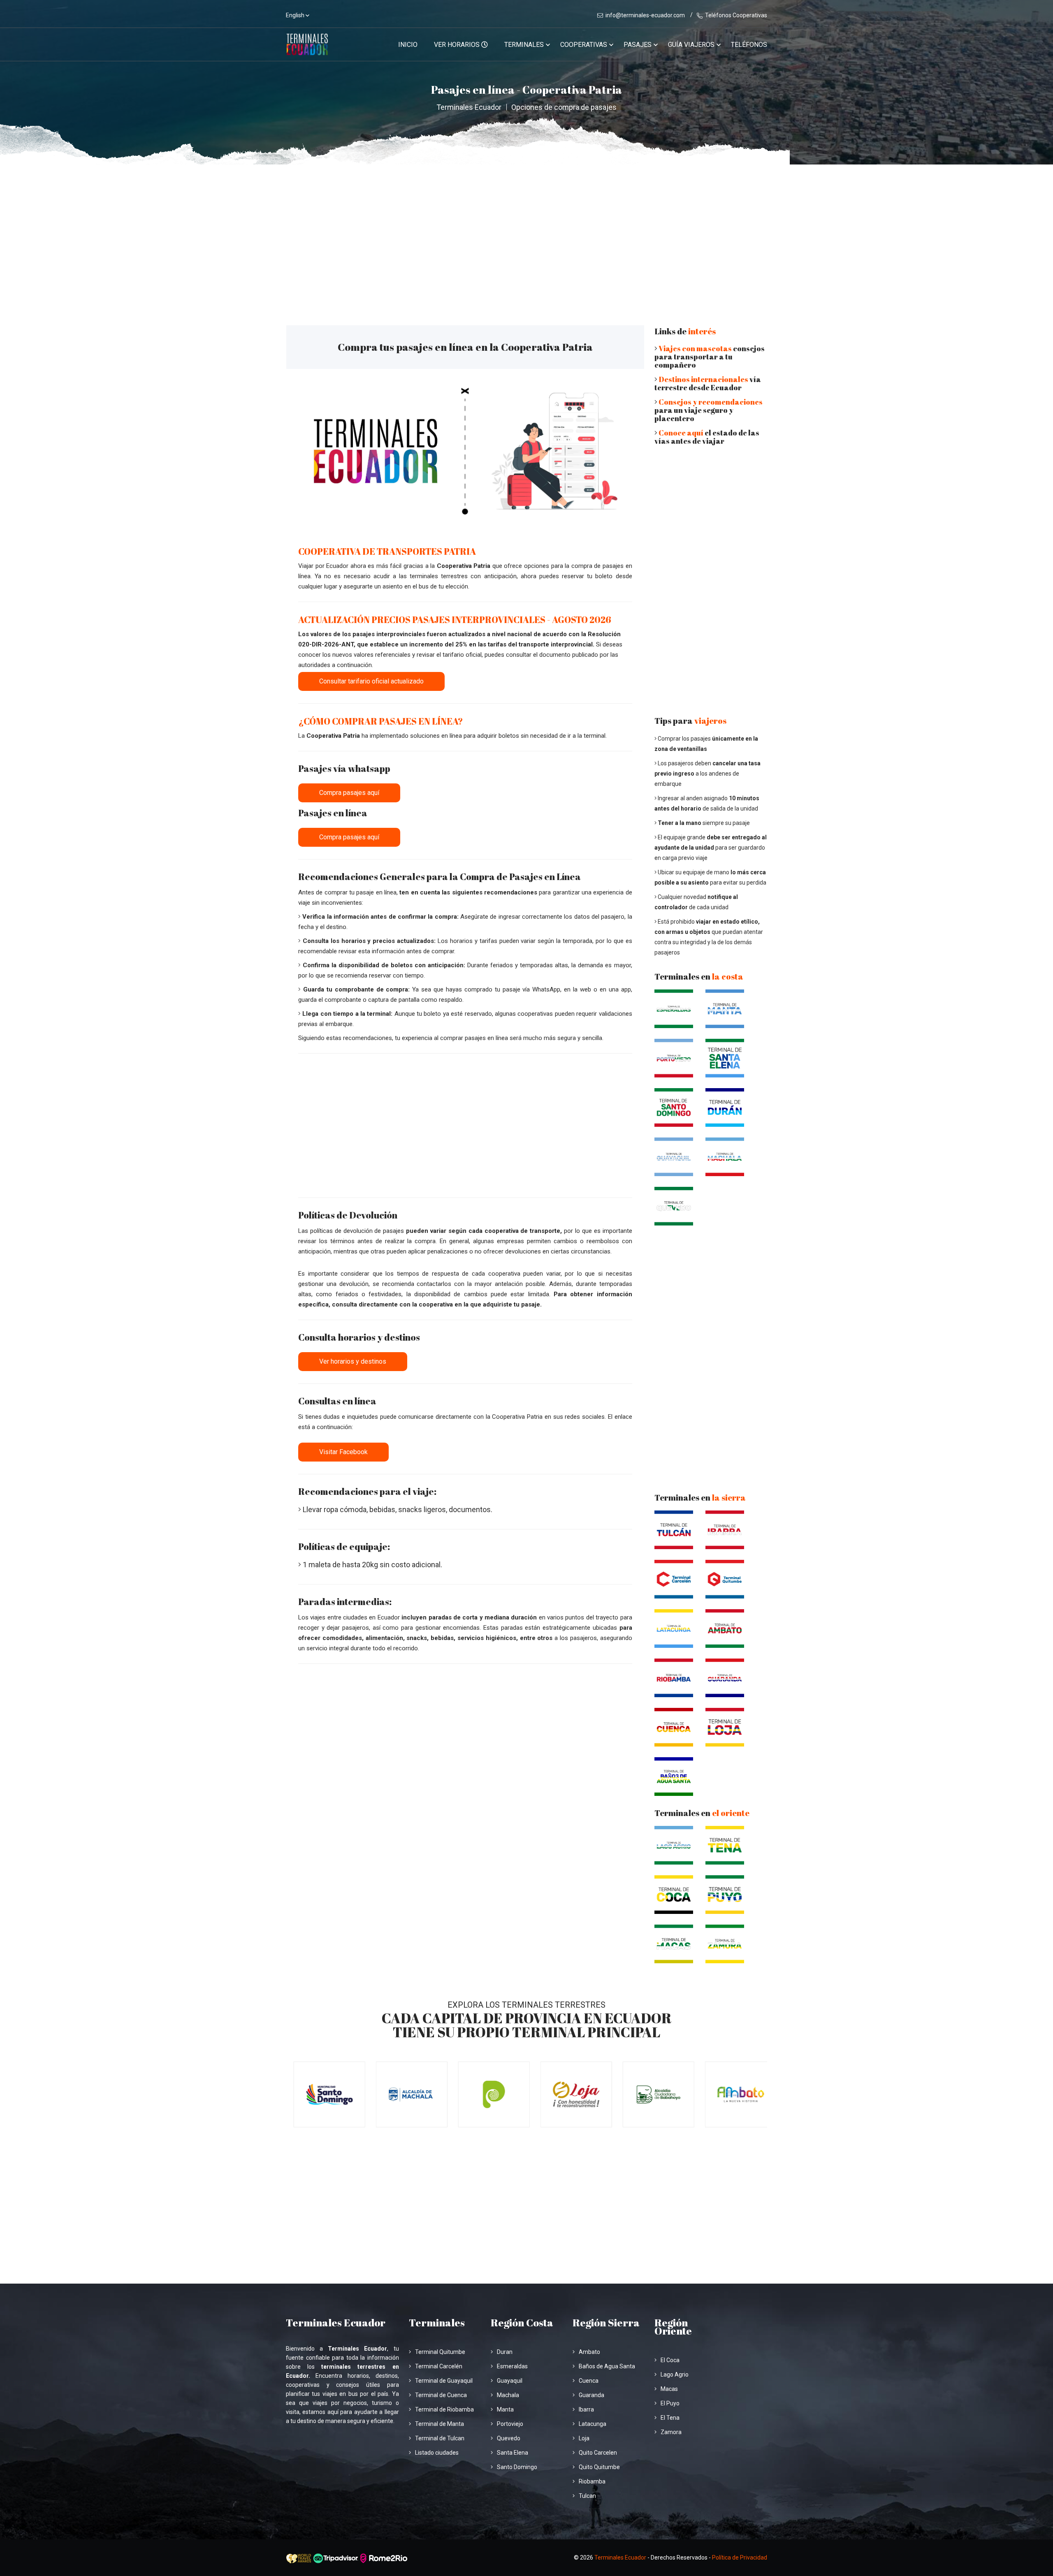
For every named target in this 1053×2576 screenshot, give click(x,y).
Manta (505, 2409)
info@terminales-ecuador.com (645, 15)
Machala (508, 2395)
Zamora (671, 2432)
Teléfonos (749, 45)
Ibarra (586, 2409)
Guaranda (591, 2395)
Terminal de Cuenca (441, 2395)
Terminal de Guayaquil (444, 2381)
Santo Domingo (517, 2467)
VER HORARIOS (458, 45)
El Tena (670, 2418)
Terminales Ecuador (469, 107)
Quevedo (509, 2438)
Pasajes (638, 45)
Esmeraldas (512, 2366)
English (295, 15)
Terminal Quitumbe (440, 2352)
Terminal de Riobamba (444, 2409)
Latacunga (593, 2424)
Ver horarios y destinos (353, 1361)
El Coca (670, 2360)
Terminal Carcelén (439, 2366)
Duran (505, 2352)
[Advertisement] (526, 226)
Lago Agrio (675, 2374)
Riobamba (592, 2481)
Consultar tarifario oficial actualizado (371, 681)
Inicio (408, 45)
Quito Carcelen (598, 2453)
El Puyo (670, 2403)
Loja (584, 2438)
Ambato (589, 2352)
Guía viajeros (691, 45)
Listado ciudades (437, 2453)
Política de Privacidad (740, 2557)
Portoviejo (510, 2424)
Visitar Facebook (343, 1452)
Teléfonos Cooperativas (736, 15)
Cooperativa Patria (464, 566)
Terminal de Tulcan (440, 2438)
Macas (669, 2389)
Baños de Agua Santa (607, 2366)
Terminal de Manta (440, 2424)
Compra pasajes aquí (349, 793)
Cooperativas (584, 45)
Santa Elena (513, 2453)
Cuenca (589, 2381)
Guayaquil (510, 2381)
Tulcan (587, 2496)
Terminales (524, 45)
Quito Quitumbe (599, 2467)
